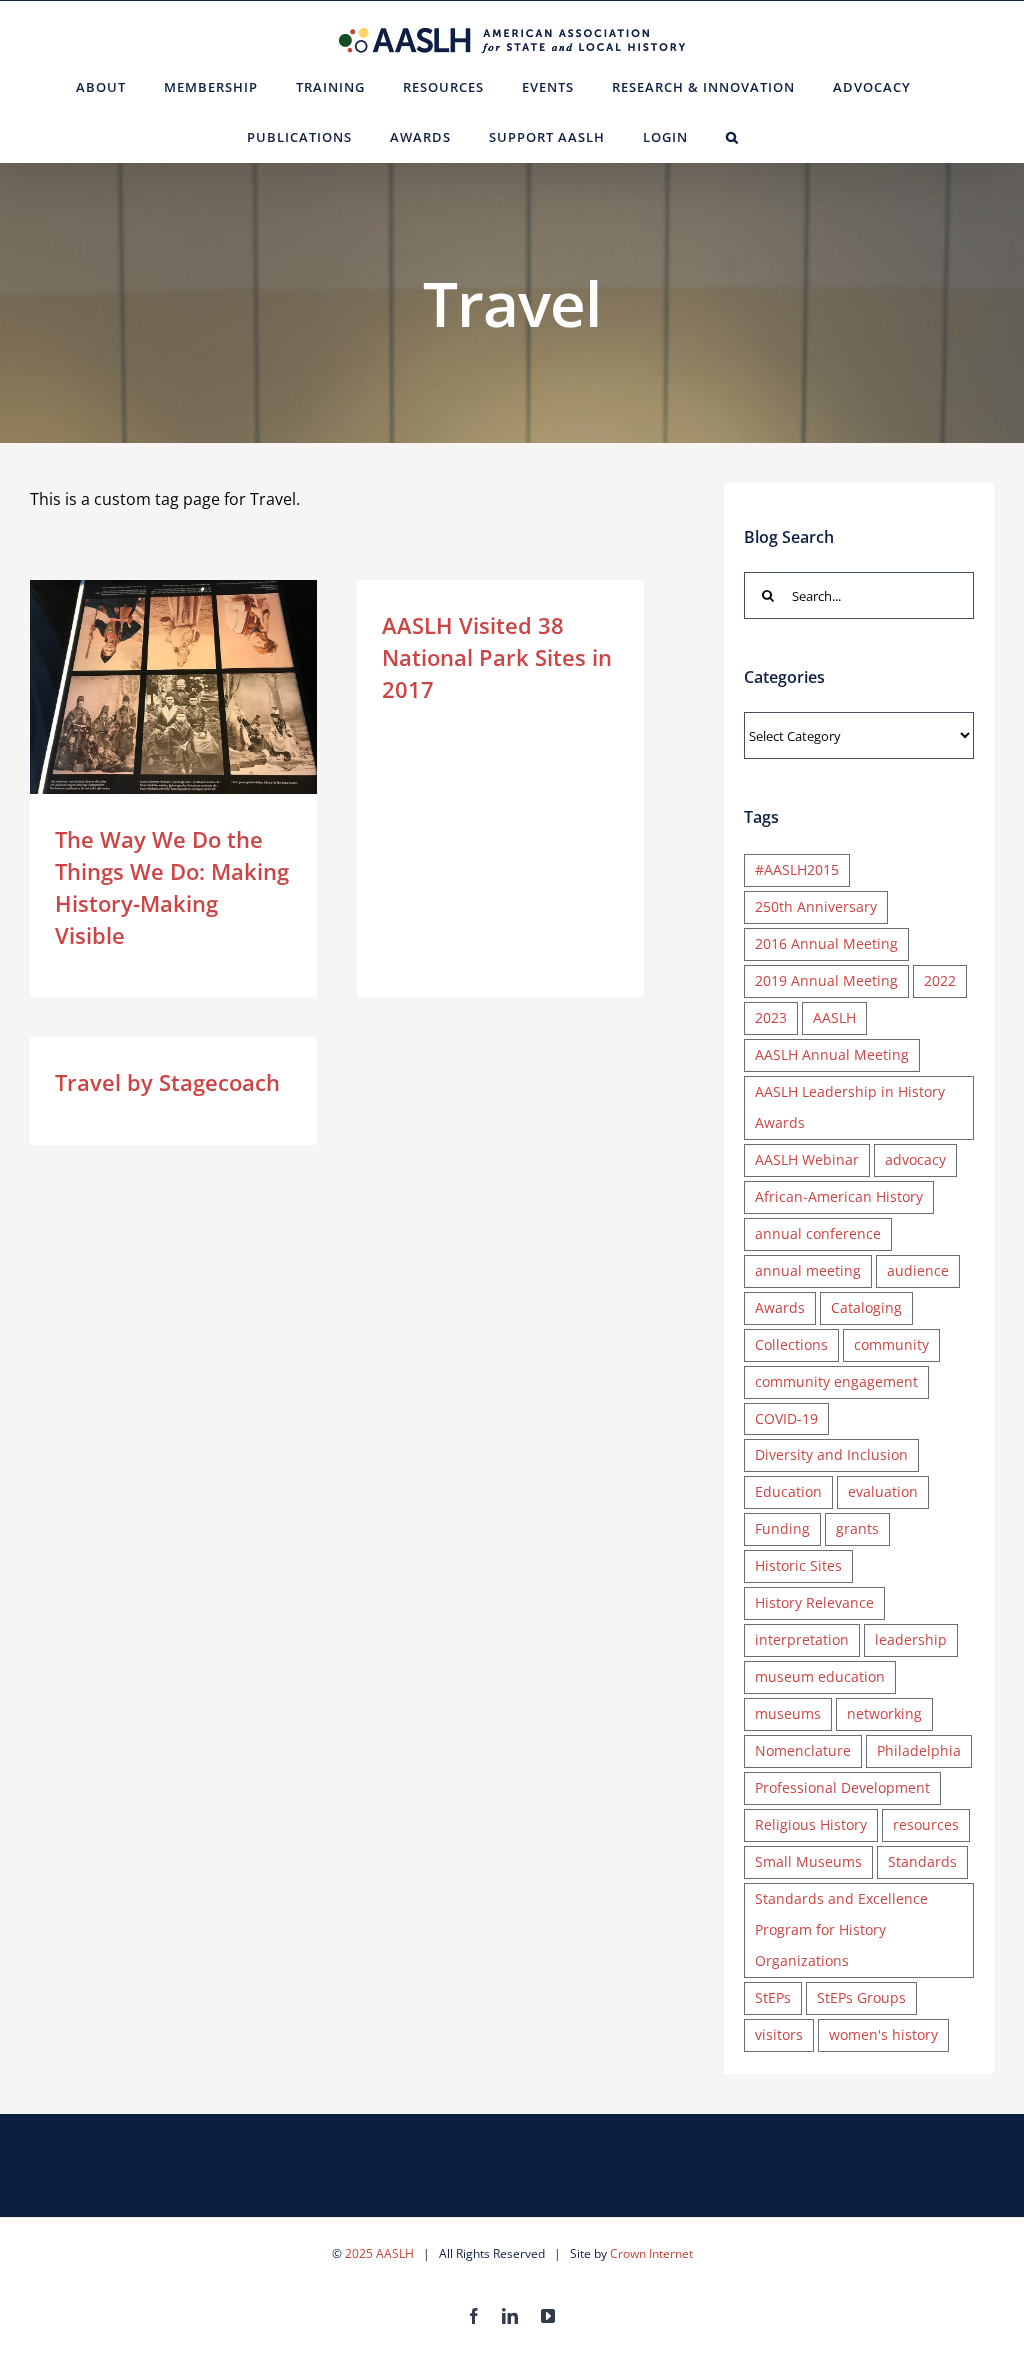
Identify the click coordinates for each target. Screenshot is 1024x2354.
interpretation (802, 1639)
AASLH (834, 1017)
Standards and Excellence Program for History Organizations (841, 1929)
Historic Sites (798, 1565)
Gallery (202, 687)
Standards (922, 1861)
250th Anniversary (816, 906)
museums (788, 1713)
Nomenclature (803, 1750)
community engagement (836, 1381)
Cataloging (866, 1307)
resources (926, 1824)
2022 (940, 980)
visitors (779, 2034)
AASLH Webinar (807, 1159)
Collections (791, 1344)
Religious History (811, 1824)
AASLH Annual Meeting (832, 1054)
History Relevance (814, 1602)
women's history (883, 2034)
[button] (732, 137)
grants (857, 1528)
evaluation (883, 1491)
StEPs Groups (861, 1997)
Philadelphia (919, 1750)
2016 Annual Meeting (826, 943)
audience (918, 1270)
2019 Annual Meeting (826, 980)
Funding (782, 1528)
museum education (820, 1676)
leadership (911, 1639)
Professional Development (842, 1787)
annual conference (818, 1233)
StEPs (773, 1997)
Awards (780, 1307)
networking (884, 1713)
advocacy (915, 1159)
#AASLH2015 (797, 869)
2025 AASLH (379, 2253)
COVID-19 (786, 1418)
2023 (771, 1017)
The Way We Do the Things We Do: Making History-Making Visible (144, 687)
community (891, 1344)
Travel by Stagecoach (167, 1082)
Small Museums (808, 1861)
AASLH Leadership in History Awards (850, 1107)
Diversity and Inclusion (831, 1454)
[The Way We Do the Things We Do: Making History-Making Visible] (173, 687)
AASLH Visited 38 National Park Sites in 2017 (497, 657)
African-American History (839, 1196)
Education (788, 1491)
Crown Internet (651, 2253)
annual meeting (808, 1270)
